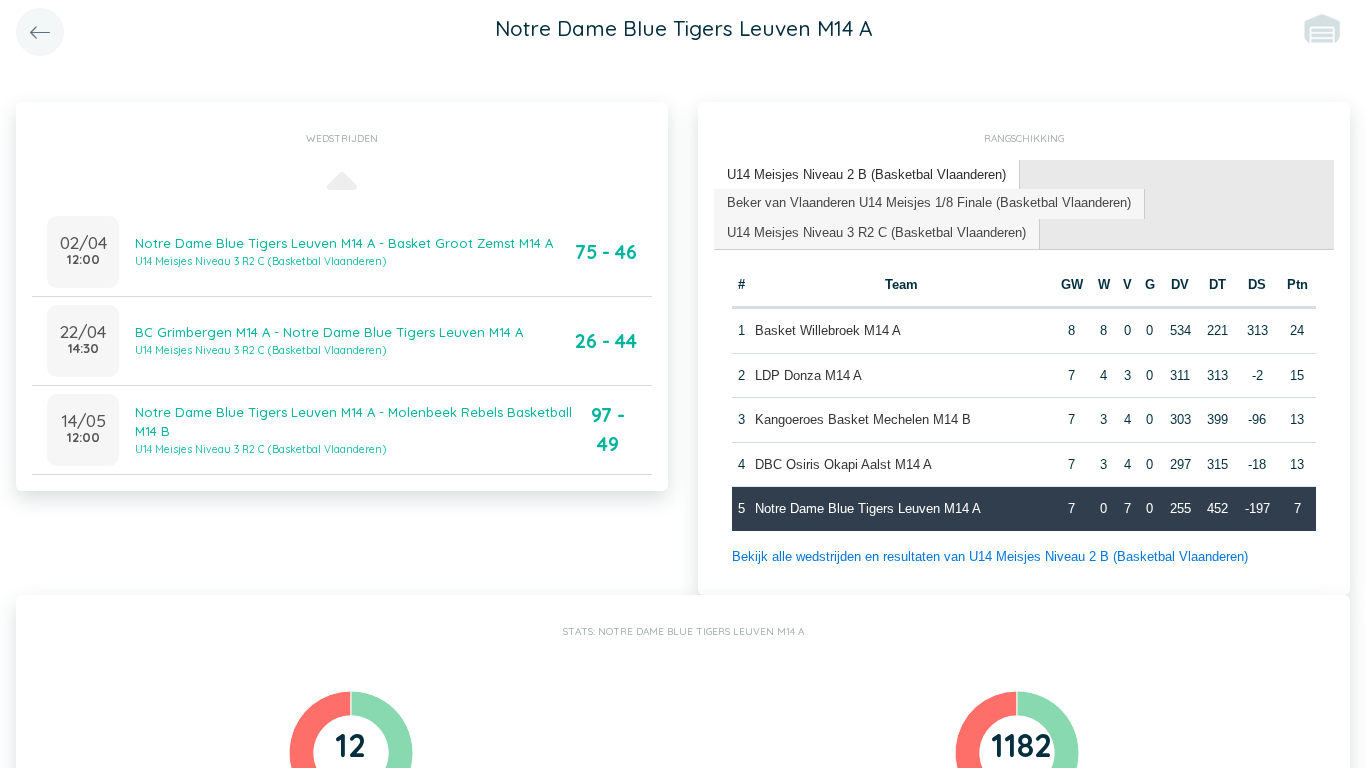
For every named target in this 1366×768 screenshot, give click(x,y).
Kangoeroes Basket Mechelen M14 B (863, 419)
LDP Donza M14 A (808, 375)
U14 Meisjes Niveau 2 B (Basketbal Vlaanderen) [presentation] (866, 174)
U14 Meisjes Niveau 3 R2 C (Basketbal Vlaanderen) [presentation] (876, 232)
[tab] (867, 175)
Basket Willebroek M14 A (828, 330)
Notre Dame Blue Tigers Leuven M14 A (868, 508)
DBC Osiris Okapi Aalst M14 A (843, 464)
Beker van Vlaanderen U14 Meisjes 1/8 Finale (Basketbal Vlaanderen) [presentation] (929, 202)
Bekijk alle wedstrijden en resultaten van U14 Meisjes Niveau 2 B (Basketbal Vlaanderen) (990, 556)
